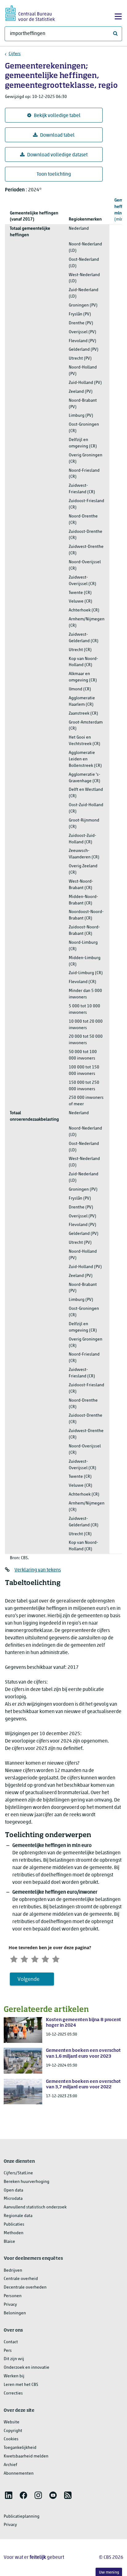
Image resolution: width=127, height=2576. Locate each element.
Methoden (14, 2233)
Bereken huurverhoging (27, 2182)
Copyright (13, 2431)
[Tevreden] (45, 1958)
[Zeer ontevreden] (14, 1958)
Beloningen (15, 2313)
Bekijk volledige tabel (57, 116)
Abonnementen (19, 2474)
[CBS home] (30, 12)
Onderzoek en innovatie (27, 2368)
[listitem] (9, 2495)
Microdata (13, 2199)
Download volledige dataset (57, 155)
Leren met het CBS (21, 2385)
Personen (13, 2296)
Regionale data (18, 2216)
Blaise (9, 2242)
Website (12, 2422)
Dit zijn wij (14, 2359)
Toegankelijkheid (20, 2448)
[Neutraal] (35, 1958)
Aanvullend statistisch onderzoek (35, 2207)
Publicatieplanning (22, 2517)
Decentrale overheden (25, 2287)
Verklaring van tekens (38, 1570)
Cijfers (15, 54)
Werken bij (14, 2376)
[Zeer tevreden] (56, 1958)
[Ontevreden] (24, 1958)
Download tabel (57, 135)
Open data (13, 2190)
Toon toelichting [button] (54, 174)
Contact (11, 2342)
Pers (8, 2351)
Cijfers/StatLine (18, 2173)
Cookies (11, 2439)
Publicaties (14, 2225)
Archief (10, 2465)
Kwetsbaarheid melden (26, 2456)
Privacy (10, 2305)
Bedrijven (13, 2271)
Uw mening (109, 2572)
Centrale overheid (21, 2279)
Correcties (13, 2393)
